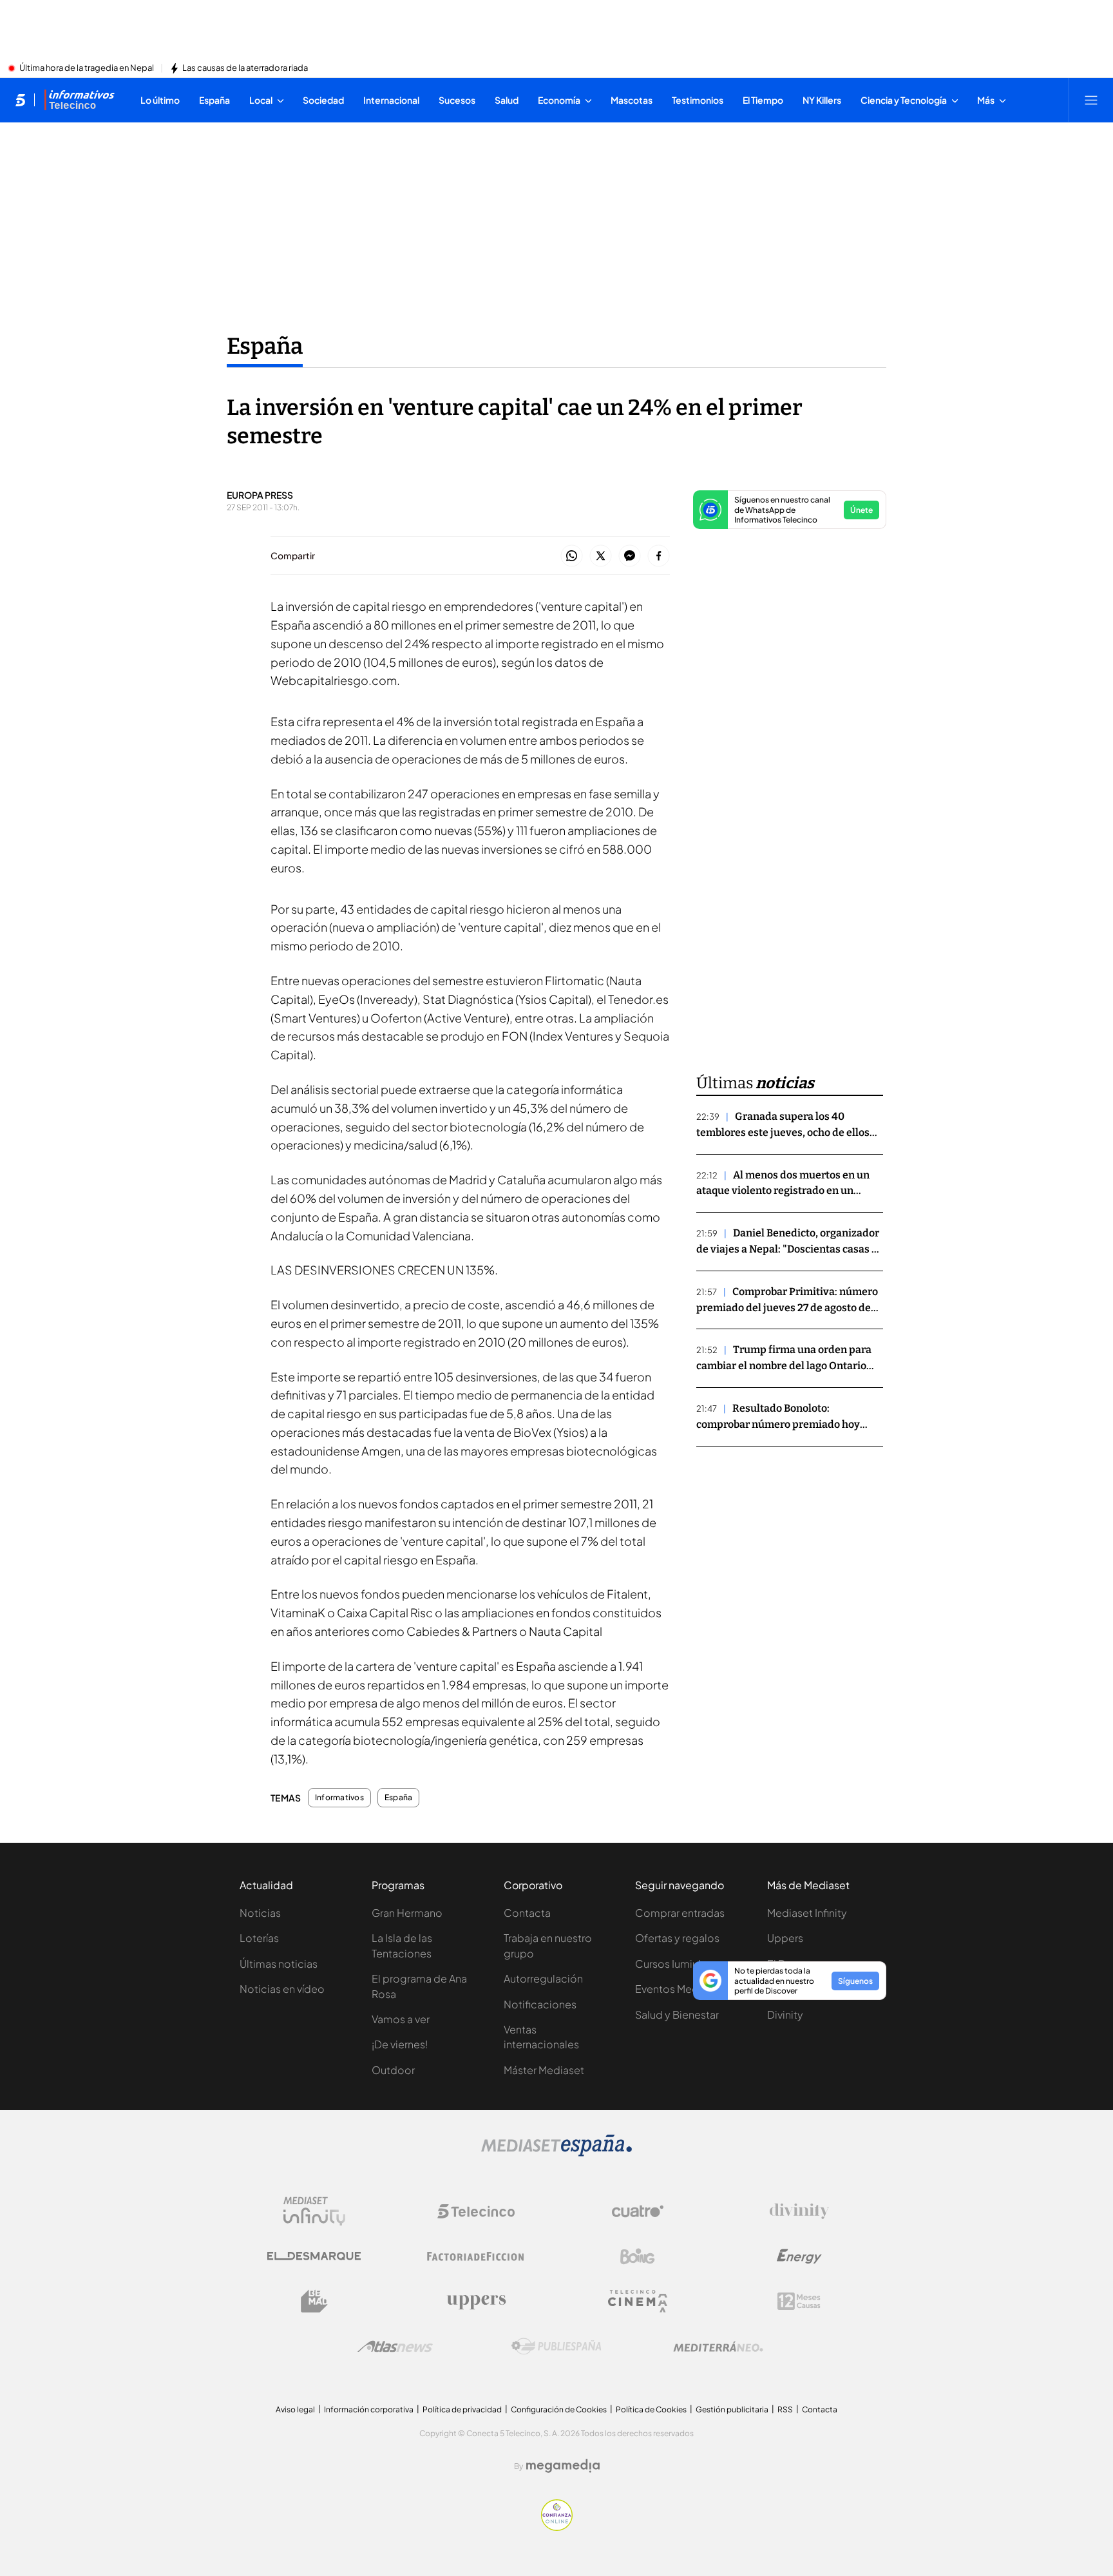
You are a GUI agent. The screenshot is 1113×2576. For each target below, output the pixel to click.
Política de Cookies (651, 2409)
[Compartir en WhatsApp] (572, 556)
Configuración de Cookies (559, 2409)
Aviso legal (295, 2409)
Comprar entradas (680, 1913)
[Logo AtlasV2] (395, 2346)
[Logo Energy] (799, 2256)
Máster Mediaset (544, 2070)
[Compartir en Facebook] (659, 556)
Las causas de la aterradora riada (245, 68)
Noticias (260, 1913)
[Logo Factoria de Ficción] (476, 2256)
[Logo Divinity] (799, 2211)
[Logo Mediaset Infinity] (314, 2211)
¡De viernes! (400, 2044)
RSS (785, 2409)
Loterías (259, 1938)
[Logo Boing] (638, 2256)
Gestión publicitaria (732, 2409)
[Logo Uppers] (476, 2302)
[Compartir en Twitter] (601, 556)
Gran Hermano (407, 1913)
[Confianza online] (557, 2527)
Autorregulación (543, 1978)
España (265, 346)
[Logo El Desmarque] (314, 2256)
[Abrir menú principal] (1091, 100)
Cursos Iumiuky (672, 1964)
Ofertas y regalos (677, 1938)
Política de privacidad (462, 2409)
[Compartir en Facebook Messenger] (630, 556)
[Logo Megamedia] (563, 2466)
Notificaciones (540, 2004)
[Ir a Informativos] (79, 100)
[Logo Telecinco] (476, 2211)
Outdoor (393, 2070)
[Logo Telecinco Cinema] (638, 2301)
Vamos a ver (401, 2019)
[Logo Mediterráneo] (718, 2347)
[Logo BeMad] (314, 2302)
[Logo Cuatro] (638, 2211)
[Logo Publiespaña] (556, 2347)
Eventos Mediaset (679, 1989)
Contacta (527, 1913)
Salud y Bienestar (677, 2014)
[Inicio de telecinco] (20, 100)
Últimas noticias (279, 1964)
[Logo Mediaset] (556, 2153)
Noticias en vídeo (282, 1989)
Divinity (785, 2014)
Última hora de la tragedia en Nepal (87, 68)
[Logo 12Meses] (799, 2301)
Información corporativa (369, 2409)
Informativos (339, 1798)
